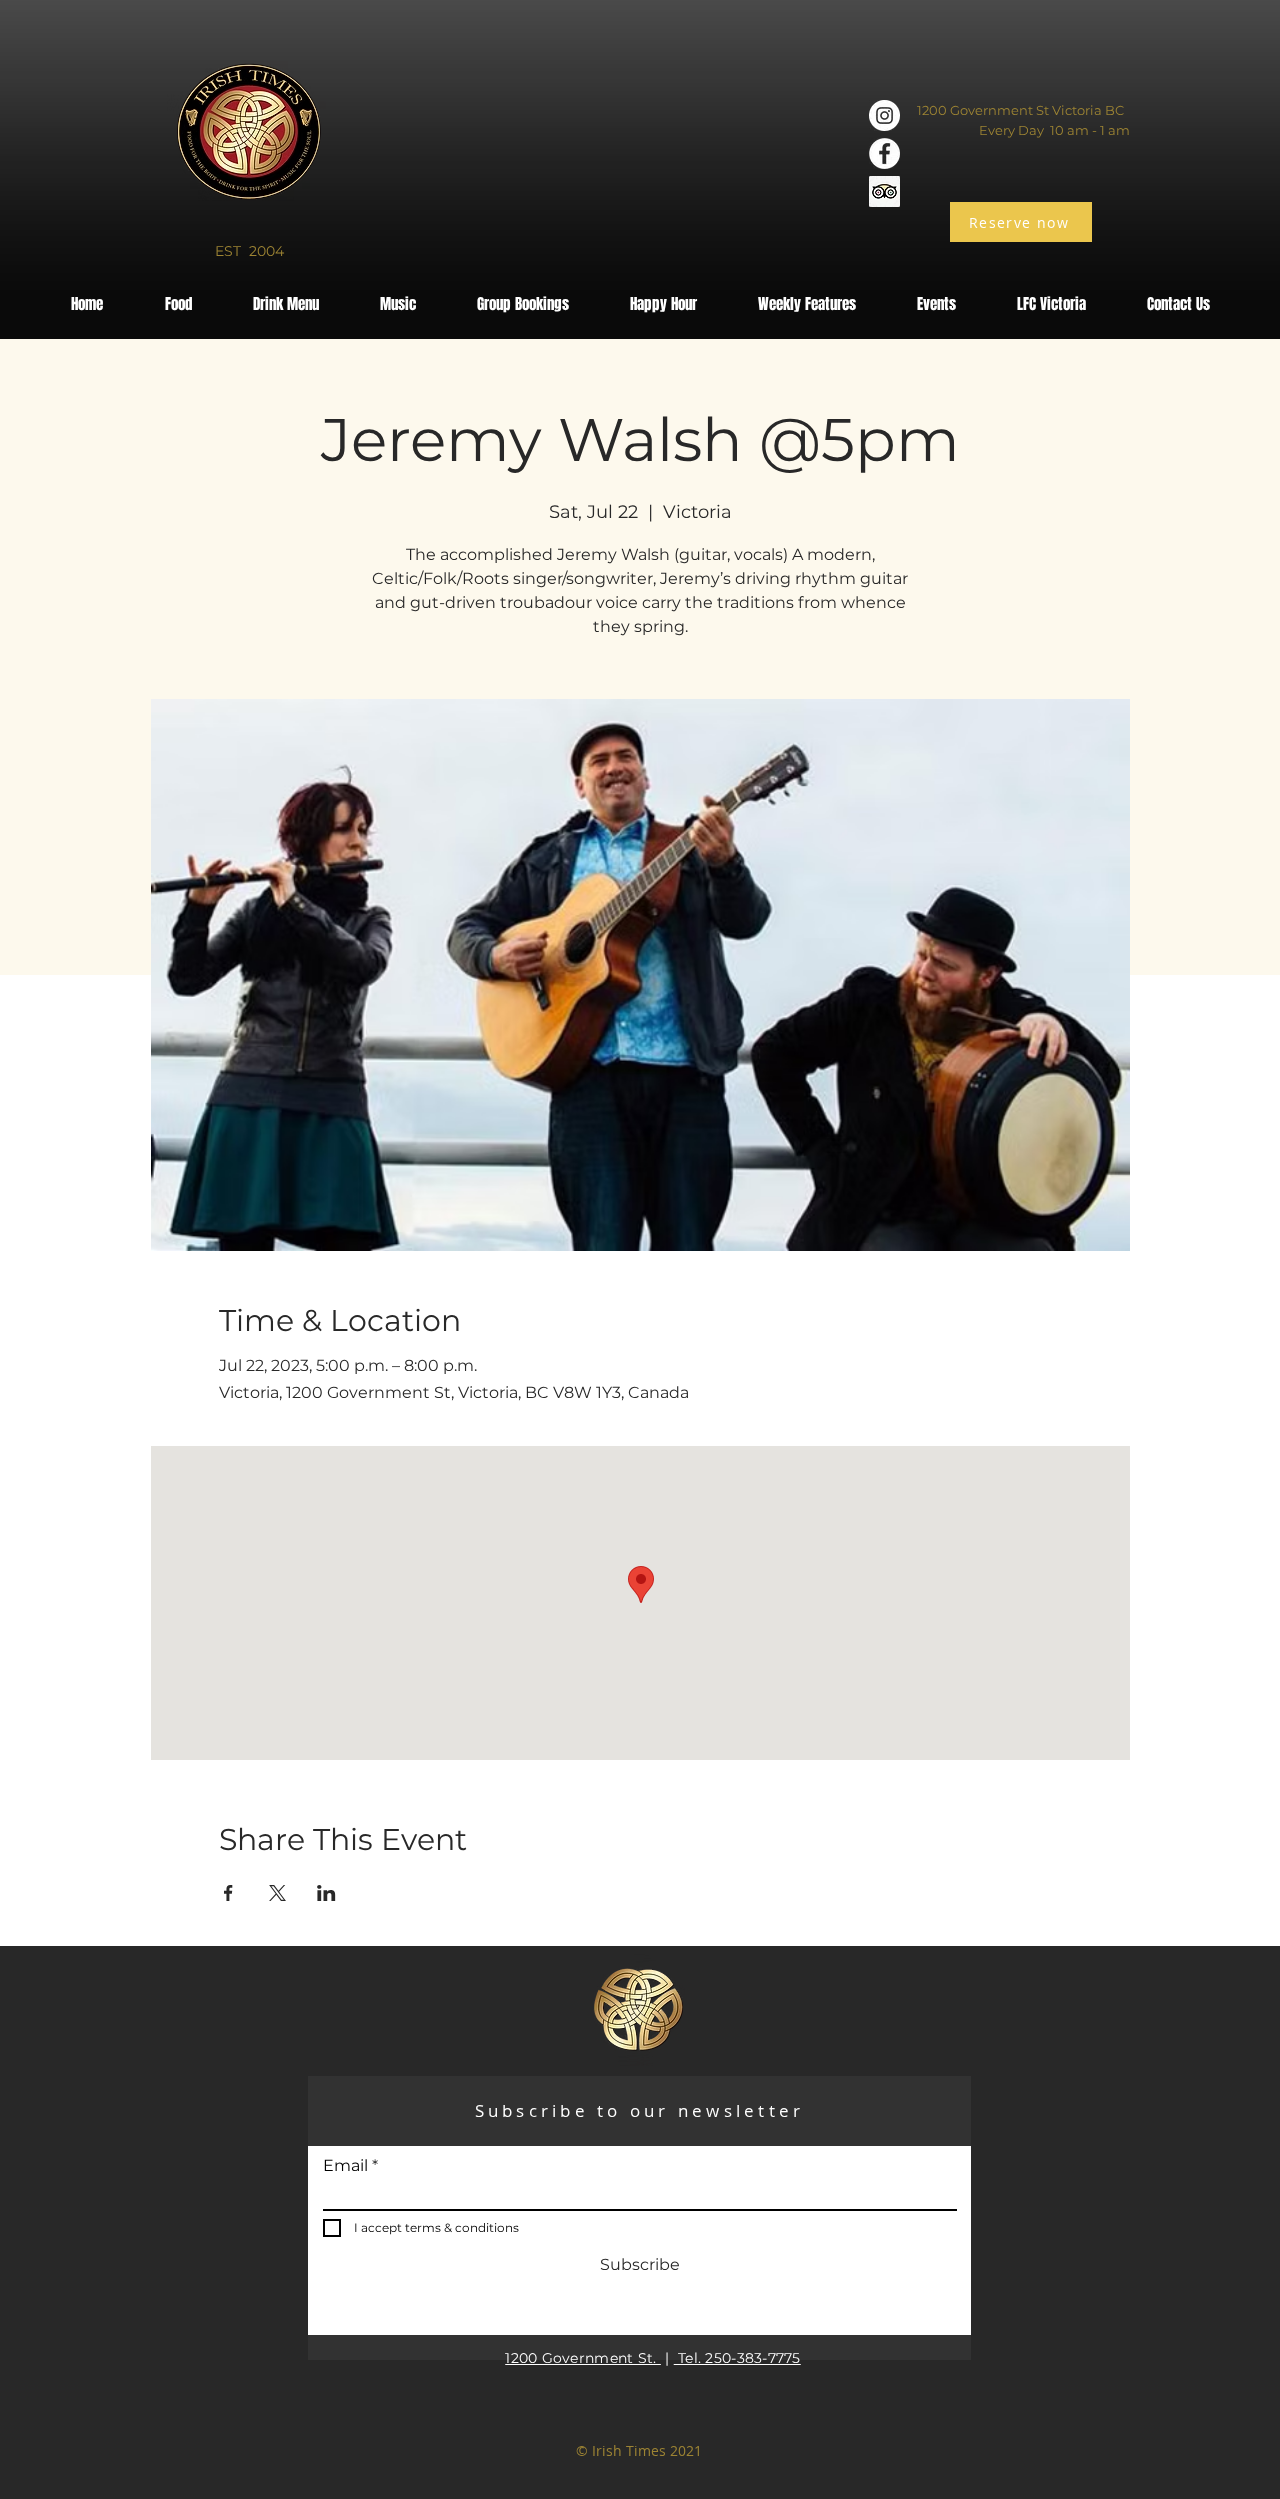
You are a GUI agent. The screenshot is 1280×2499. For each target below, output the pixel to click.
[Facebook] (884, 153)
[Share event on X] (277, 1893)
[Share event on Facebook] (228, 1893)
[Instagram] (884, 115)
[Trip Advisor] (884, 191)
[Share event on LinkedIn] (326, 1893)
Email (345, 2166)
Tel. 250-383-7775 (737, 2358)
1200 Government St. (583, 2358)
